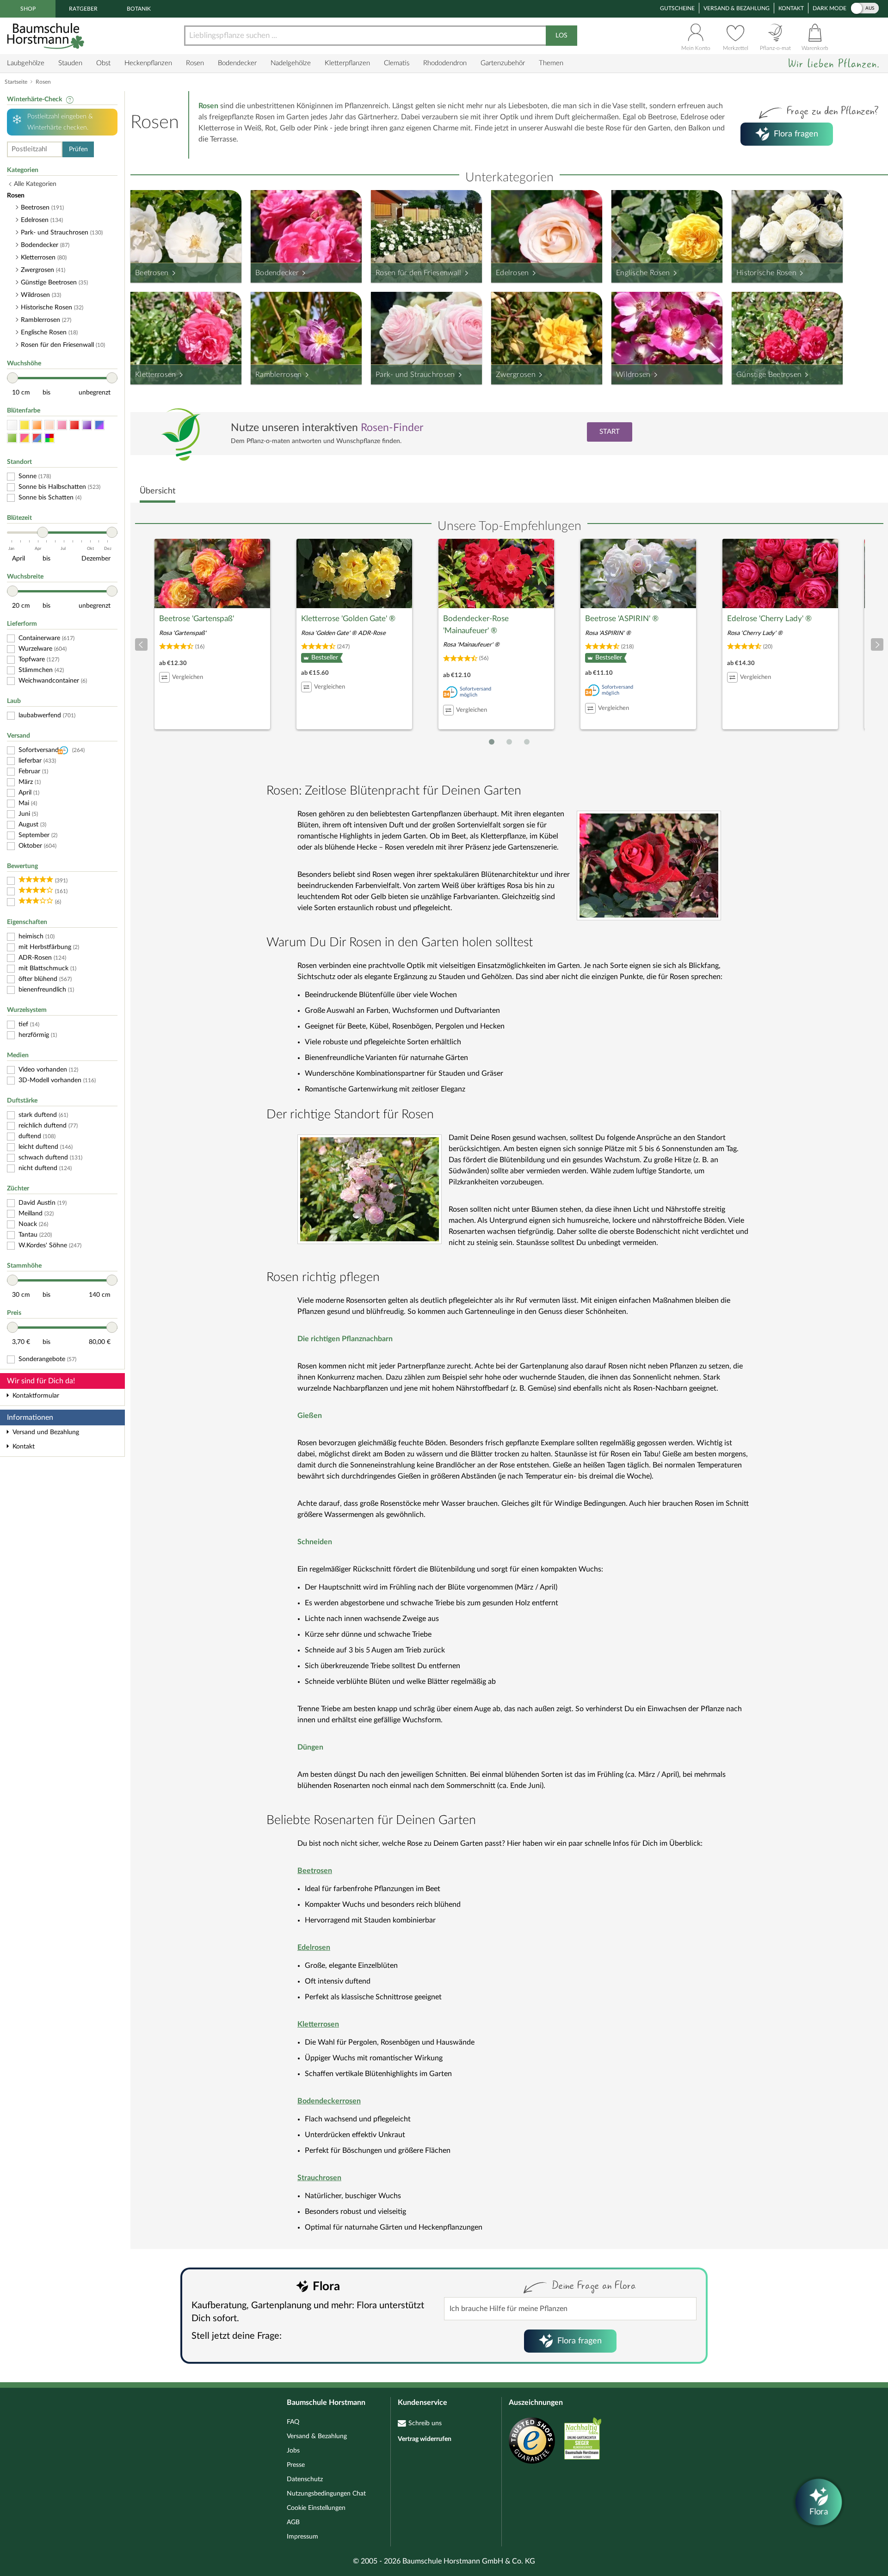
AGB (293, 2522)
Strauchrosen (319, 2178)
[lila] (87, 425)
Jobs (293, 2451)
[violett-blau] (99, 425)
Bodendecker (237, 63)
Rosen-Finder (392, 428)
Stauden (70, 63)
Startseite (16, 82)
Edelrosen (512, 273)
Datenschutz (305, 2479)
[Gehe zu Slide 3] (527, 742)
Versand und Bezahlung (46, 1432)
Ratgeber (83, 9)
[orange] (37, 425)
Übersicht (157, 491)
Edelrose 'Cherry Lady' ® (769, 619)
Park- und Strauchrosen (415, 375)
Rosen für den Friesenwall (419, 273)
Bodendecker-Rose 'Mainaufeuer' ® (476, 625)
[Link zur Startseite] (47, 36)
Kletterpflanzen (347, 63)
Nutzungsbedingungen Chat (326, 2494)
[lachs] (49, 425)
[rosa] (62, 425)
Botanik (139, 9)
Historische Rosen (766, 273)
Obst (103, 63)
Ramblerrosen (279, 375)
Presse (296, 2465)
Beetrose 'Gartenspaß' (197, 619)
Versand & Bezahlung (737, 8)
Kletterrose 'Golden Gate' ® (348, 619)
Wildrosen (633, 375)
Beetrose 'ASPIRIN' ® (622, 619)
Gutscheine (677, 8)
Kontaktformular (36, 1396)
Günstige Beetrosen (769, 375)
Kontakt (791, 8)
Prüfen (78, 149)
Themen (551, 63)
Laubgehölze (26, 63)
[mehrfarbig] (49, 438)
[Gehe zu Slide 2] (509, 742)
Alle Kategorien (35, 184)
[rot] (74, 425)
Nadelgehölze (291, 63)
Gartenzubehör (503, 63)
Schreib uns (425, 2423)
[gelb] (25, 425)
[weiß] (12, 425)
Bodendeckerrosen (329, 2101)
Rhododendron (445, 63)
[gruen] (12, 438)
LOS (561, 36)
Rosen (195, 63)
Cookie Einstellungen (316, 2508)
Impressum (302, 2537)
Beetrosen (152, 273)
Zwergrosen (516, 375)
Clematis (397, 63)
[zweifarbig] (25, 438)
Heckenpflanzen (148, 63)
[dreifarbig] (37, 438)
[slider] (12, 378)
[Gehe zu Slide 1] (492, 742)
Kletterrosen (156, 375)
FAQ (293, 2422)
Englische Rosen (643, 273)
